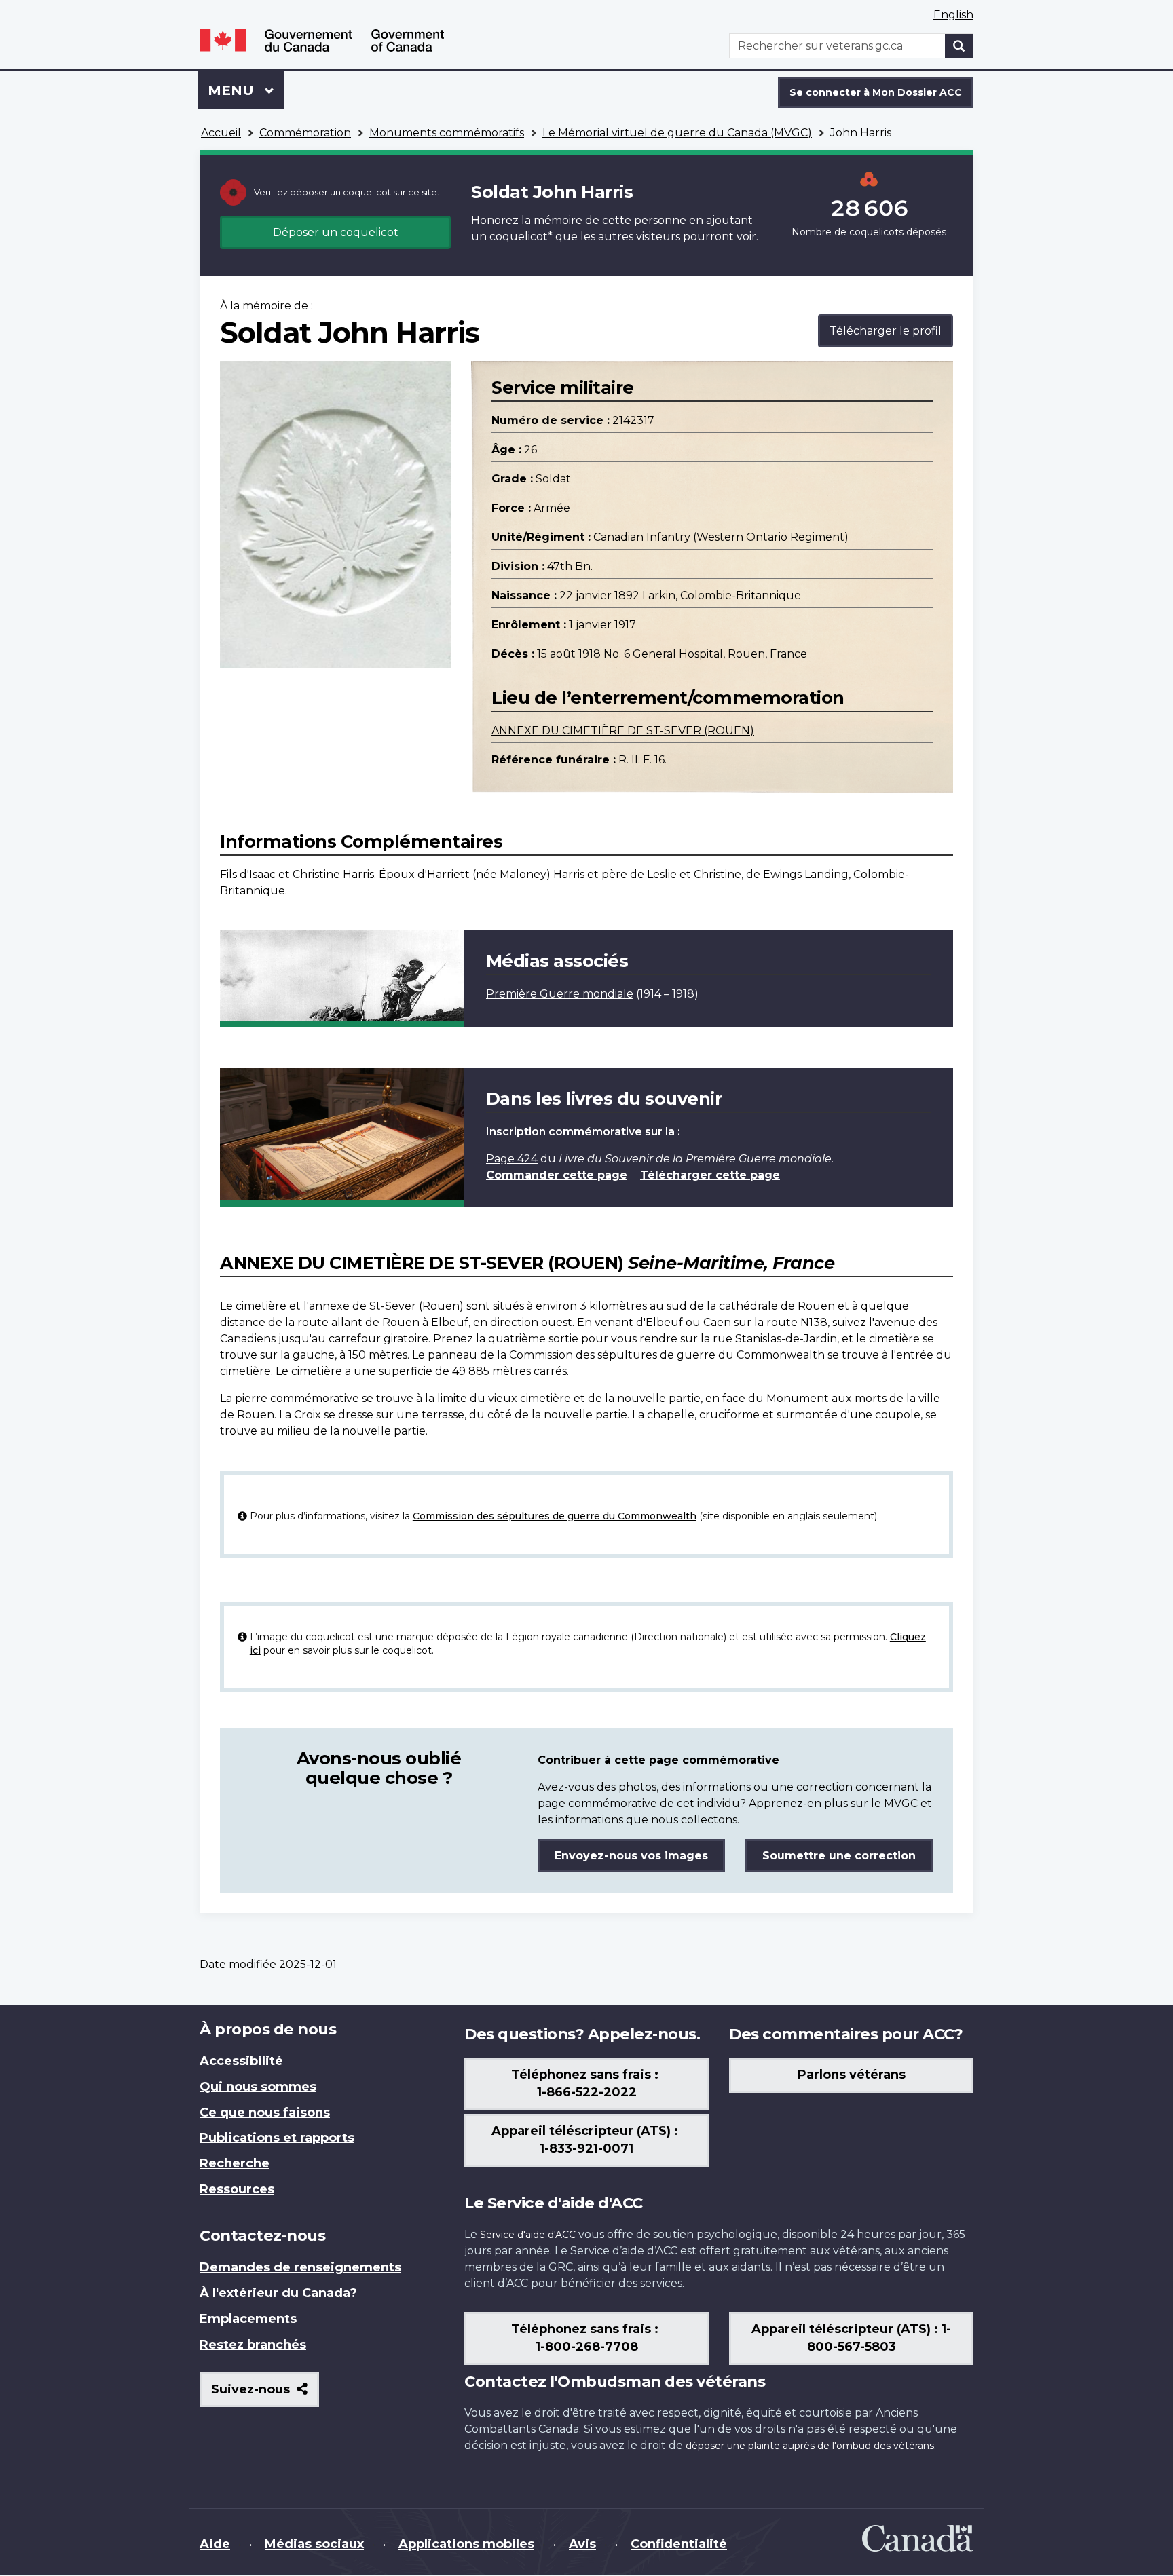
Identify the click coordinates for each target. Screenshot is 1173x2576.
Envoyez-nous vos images (631, 1856)
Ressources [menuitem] (237, 2189)
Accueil (221, 133)
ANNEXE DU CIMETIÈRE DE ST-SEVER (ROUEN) (623, 731)
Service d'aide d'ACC (528, 2235)
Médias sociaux (314, 2544)
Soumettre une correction (839, 1856)
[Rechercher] (959, 46)
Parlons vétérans (852, 2075)
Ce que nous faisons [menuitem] (265, 2113)
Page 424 (512, 1159)
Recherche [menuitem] (235, 2163)
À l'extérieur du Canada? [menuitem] (278, 2293)
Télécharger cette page (710, 1175)
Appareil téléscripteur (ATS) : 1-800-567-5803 (851, 2338)
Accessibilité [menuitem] (241, 2061)
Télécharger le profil (886, 331)
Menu (246, 90)
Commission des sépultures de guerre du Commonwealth (555, 1516)
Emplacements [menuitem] (248, 2319)
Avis (582, 2544)
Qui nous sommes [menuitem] (258, 2087)
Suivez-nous (265, 2394)
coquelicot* (521, 236)
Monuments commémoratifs (447, 133)
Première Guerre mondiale (560, 994)
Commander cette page (557, 1175)
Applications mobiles (466, 2544)
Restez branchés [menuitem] (253, 2345)
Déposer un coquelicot (336, 232)
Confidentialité (679, 2544)
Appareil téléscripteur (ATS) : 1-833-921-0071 (586, 2140)
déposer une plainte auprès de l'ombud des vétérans (810, 2446)
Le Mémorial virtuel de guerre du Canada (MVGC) (677, 133)
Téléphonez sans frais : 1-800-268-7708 (586, 2338)
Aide (215, 2544)
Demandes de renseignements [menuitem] (300, 2267)
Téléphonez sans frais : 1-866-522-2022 (586, 2083)
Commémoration (305, 133)
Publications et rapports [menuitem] (277, 2138)
